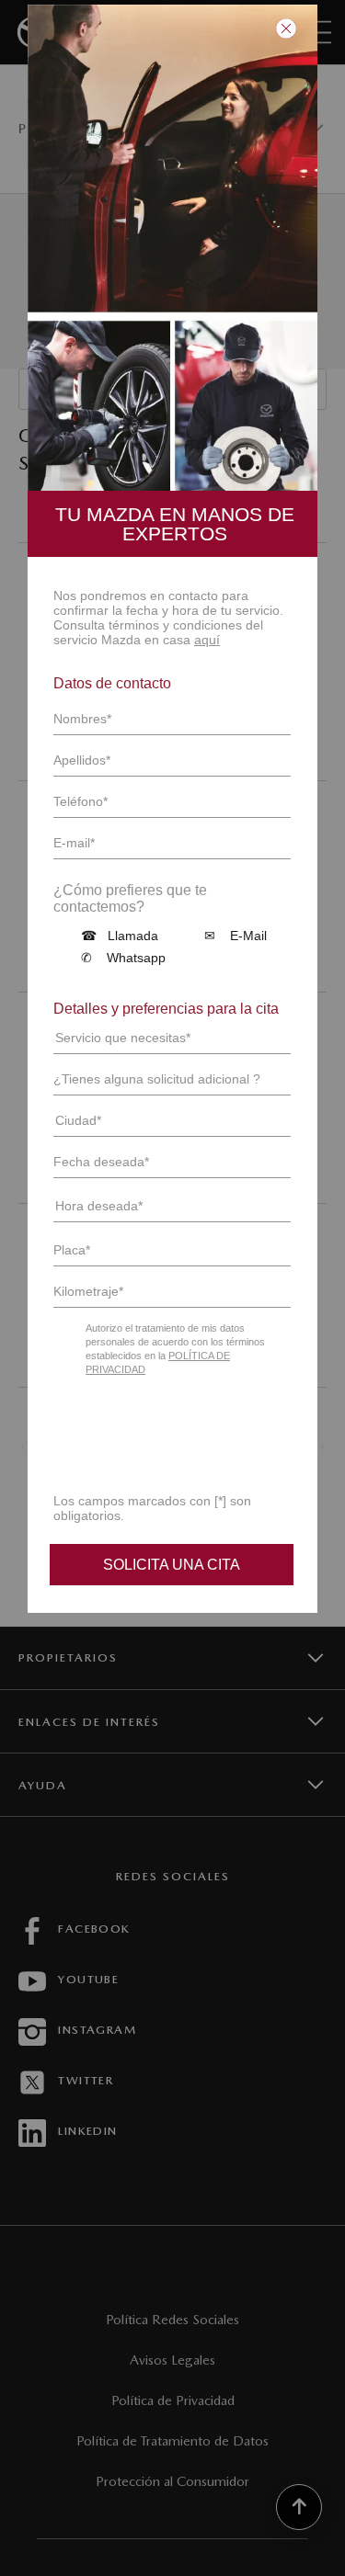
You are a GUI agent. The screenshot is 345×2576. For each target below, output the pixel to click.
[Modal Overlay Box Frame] (172, 825)
